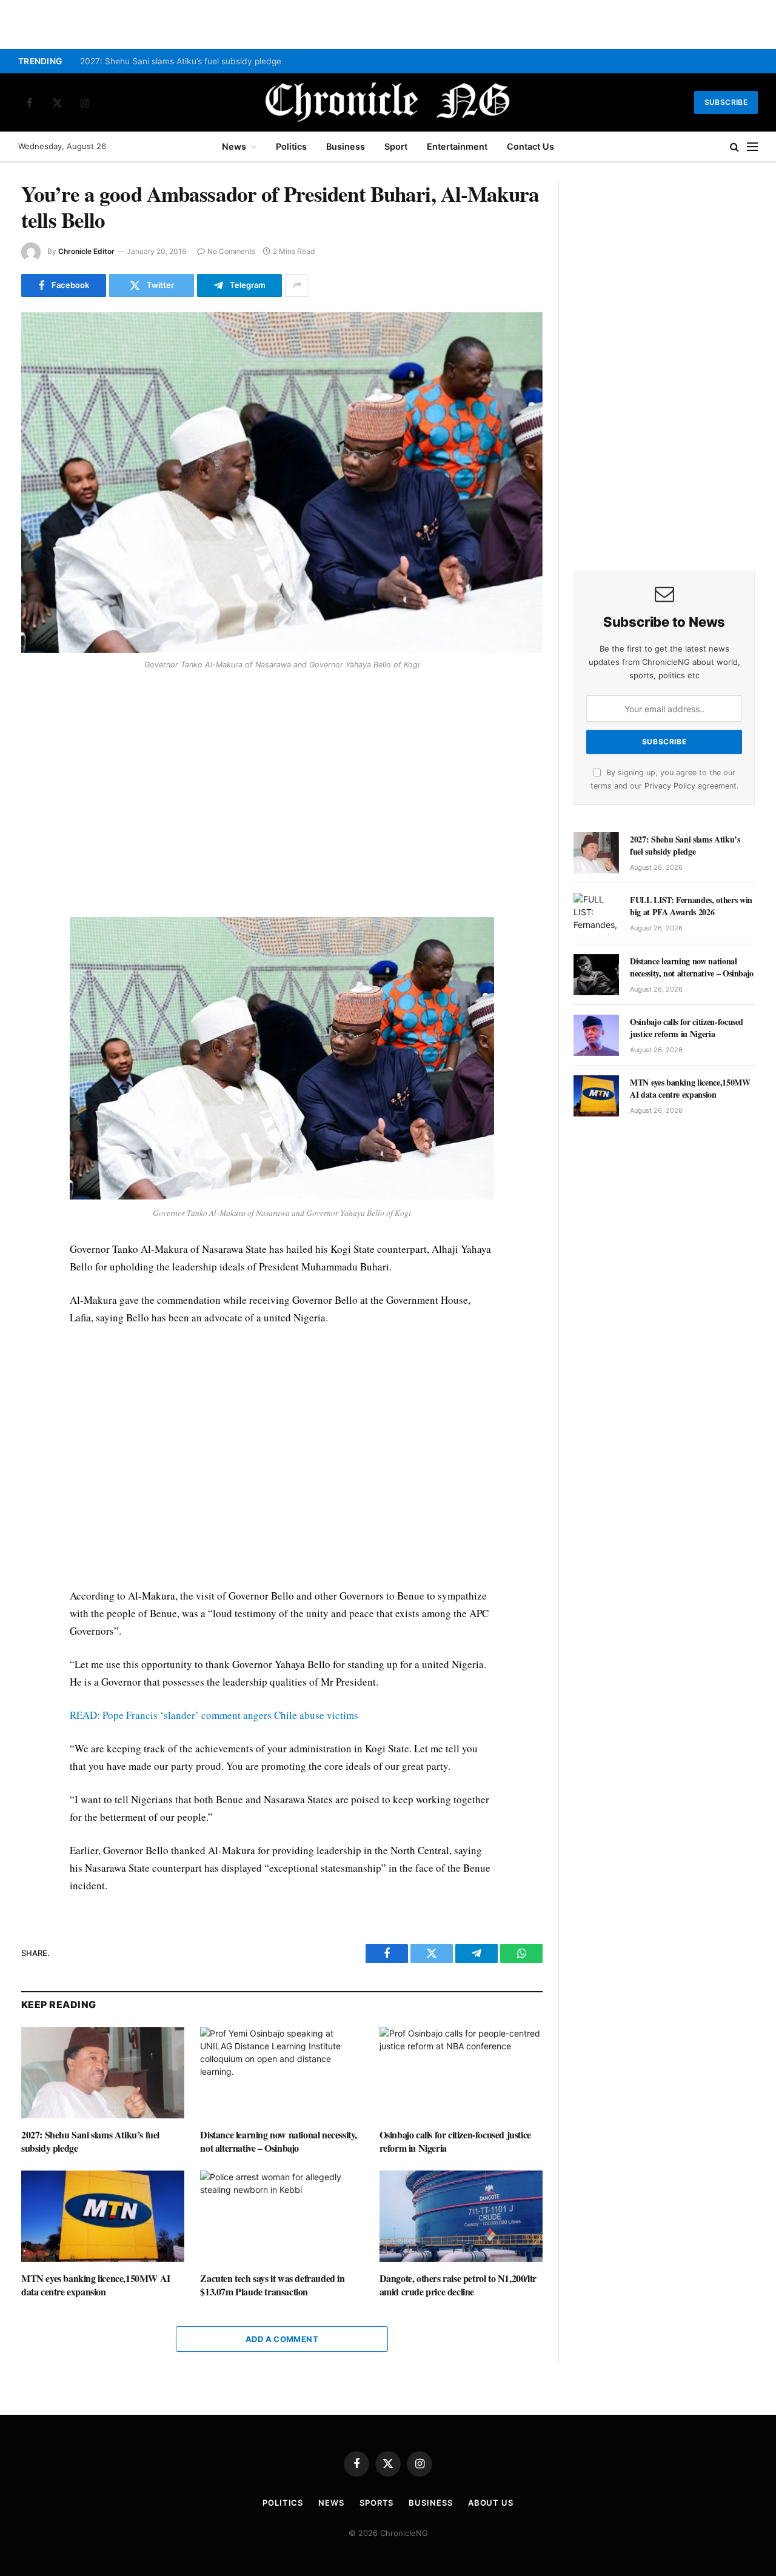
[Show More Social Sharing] (297, 285)
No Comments (231, 251)
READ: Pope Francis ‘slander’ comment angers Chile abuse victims (214, 1715)
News (234, 146)
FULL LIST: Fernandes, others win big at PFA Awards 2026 (691, 906)
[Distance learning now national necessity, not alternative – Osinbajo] (282, 2073)
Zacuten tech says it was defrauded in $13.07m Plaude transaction (272, 2285)
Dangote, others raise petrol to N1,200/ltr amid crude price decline (458, 2285)
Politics (291, 146)
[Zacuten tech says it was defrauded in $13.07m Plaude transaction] (282, 2216)
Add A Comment (282, 2339)
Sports (376, 2503)
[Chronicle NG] (388, 102)
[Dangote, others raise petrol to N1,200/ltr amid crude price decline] (461, 2216)
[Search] (734, 147)
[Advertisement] (282, 795)
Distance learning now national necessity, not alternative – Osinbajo (279, 2141)
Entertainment (457, 146)
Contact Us (530, 146)
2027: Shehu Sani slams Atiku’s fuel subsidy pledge (182, 61)
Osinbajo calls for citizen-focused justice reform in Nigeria (455, 2141)
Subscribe (726, 102)
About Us (491, 2503)
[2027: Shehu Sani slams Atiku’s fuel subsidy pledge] (103, 2073)
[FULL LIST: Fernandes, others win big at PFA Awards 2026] (596, 913)
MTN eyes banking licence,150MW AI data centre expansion (96, 2285)
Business (346, 146)
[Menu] (752, 147)
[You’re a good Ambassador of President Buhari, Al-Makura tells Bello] (282, 482)
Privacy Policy (670, 786)
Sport (396, 146)
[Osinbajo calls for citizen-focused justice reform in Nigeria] (461, 2073)
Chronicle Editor (86, 251)
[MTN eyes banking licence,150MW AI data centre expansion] (103, 2216)
